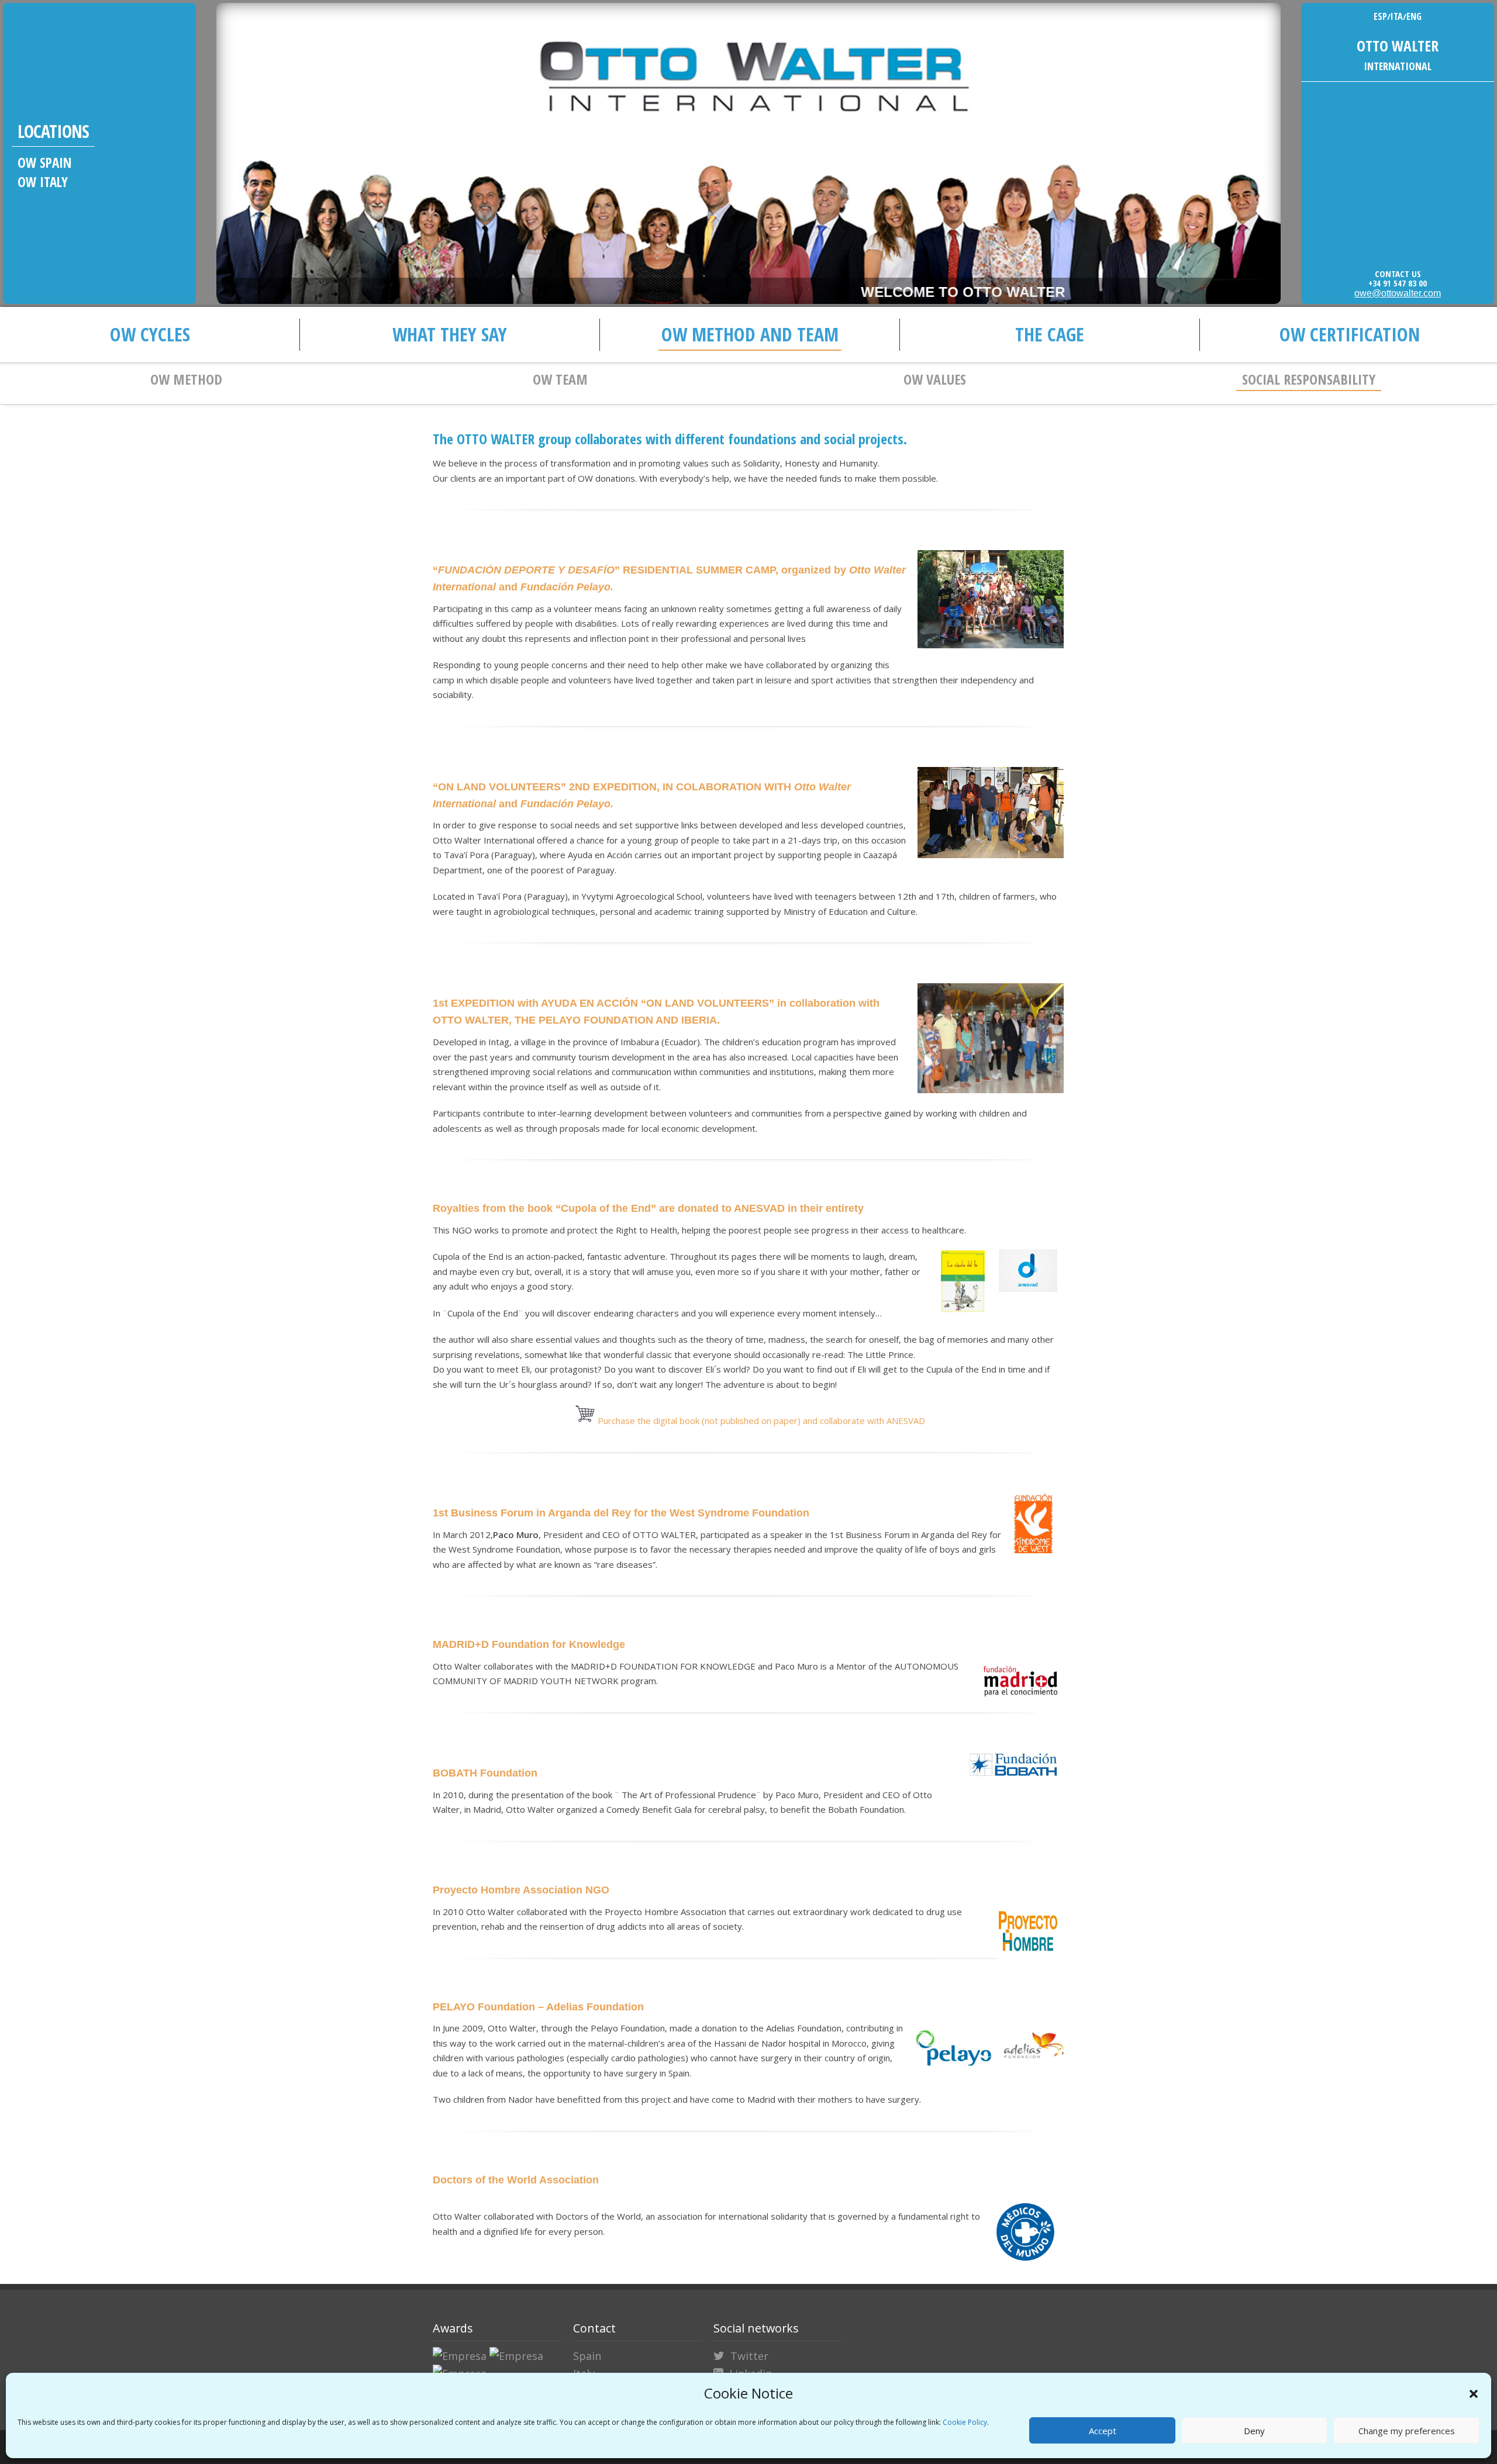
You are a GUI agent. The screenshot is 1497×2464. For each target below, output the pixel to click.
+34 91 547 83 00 (1398, 283)
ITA (1397, 16)
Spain (587, 2356)
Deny (1254, 2431)
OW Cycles (150, 334)
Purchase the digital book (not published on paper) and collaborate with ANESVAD (760, 1421)
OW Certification (1350, 334)
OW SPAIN (45, 163)
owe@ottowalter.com (1398, 293)
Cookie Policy (965, 2422)
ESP (1380, 16)
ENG (1414, 16)
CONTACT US (1398, 274)
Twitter (749, 2356)
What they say (450, 334)
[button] (1474, 2394)
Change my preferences (1407, 2431)
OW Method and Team (750, 334)
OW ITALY (43, 182)
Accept (1103, 2431)
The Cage (1050, 334)
